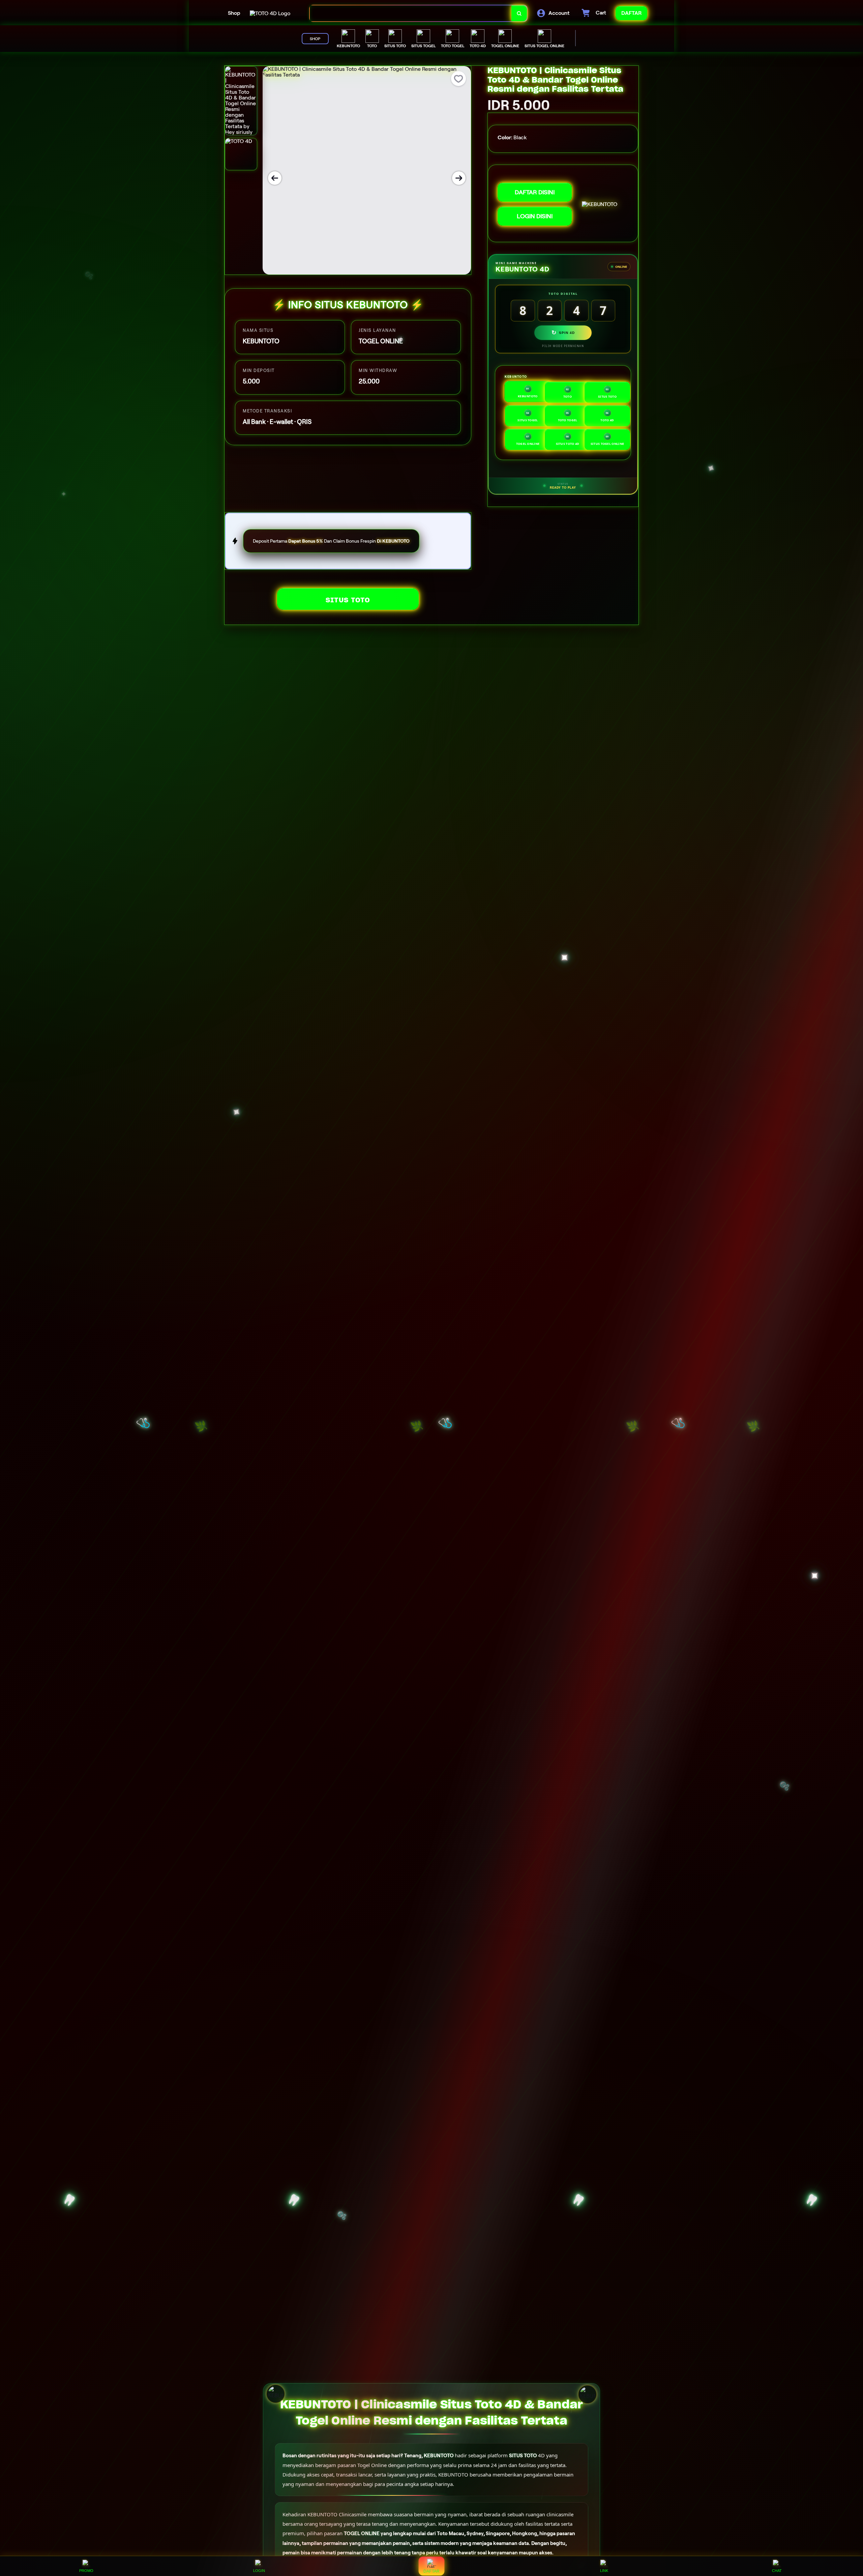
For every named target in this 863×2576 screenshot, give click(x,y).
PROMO (86, 2571)
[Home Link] (270, 13)
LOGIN (259, 2571)
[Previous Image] (275, 178)
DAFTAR (431, 2571)
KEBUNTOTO (439, 2456)
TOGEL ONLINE (362, 2534)
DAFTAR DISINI (535, 192)
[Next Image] (459, 178)
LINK (604, 2571)
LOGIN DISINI (535, 216)
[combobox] (411, 13)
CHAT (777, 2571)
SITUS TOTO (348, 600)
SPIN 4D (563, 333)
